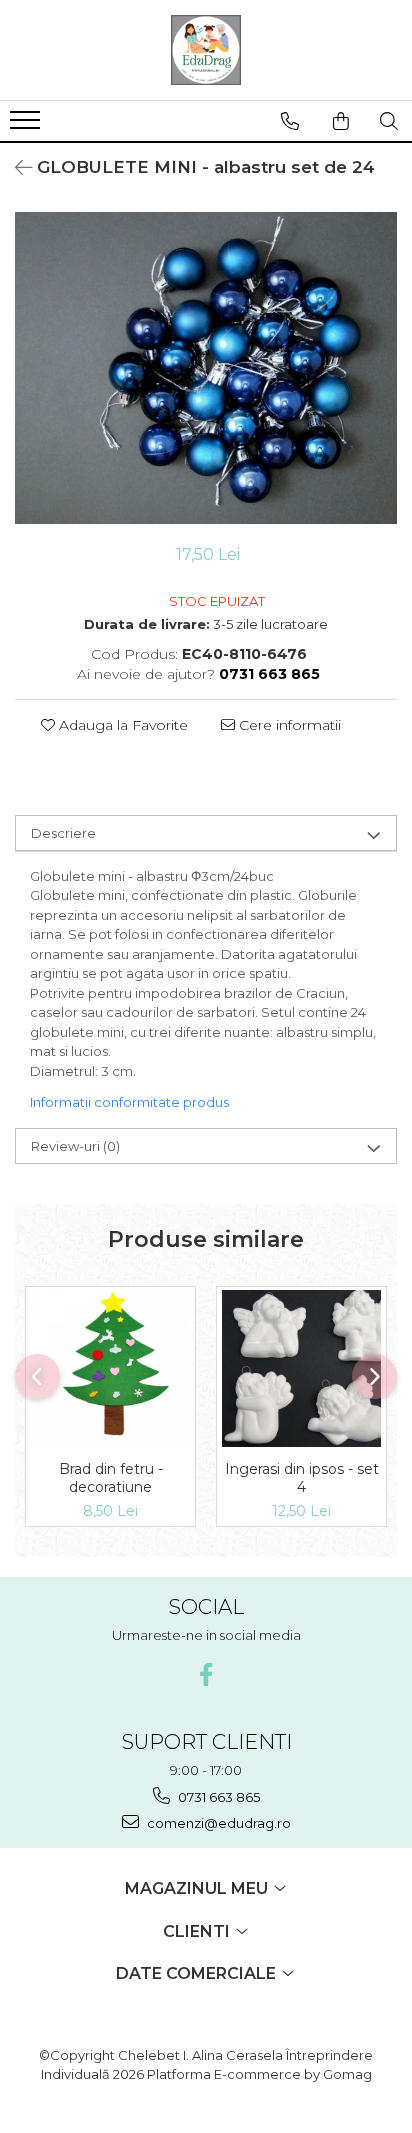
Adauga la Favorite (121, 725)
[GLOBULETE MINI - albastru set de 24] (206, 368)
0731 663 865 (217, 1797)
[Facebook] (206, 1674)
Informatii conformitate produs (129, 1102)
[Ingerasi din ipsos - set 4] (301, 1369)
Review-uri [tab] (75, 1146)
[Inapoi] (15, 168)
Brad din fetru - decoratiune (111, 1478)
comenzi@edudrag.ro (217, 1823)
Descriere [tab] (63, 833)
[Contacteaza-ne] (290, 121)
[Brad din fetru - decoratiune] (110, 1368)
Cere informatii (288, 725)
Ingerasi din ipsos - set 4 (302, 1478)
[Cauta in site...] (389, 121)
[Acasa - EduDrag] (206, 50)
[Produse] (27, 126)
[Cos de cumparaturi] (341, 121)
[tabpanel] (206, 368)
